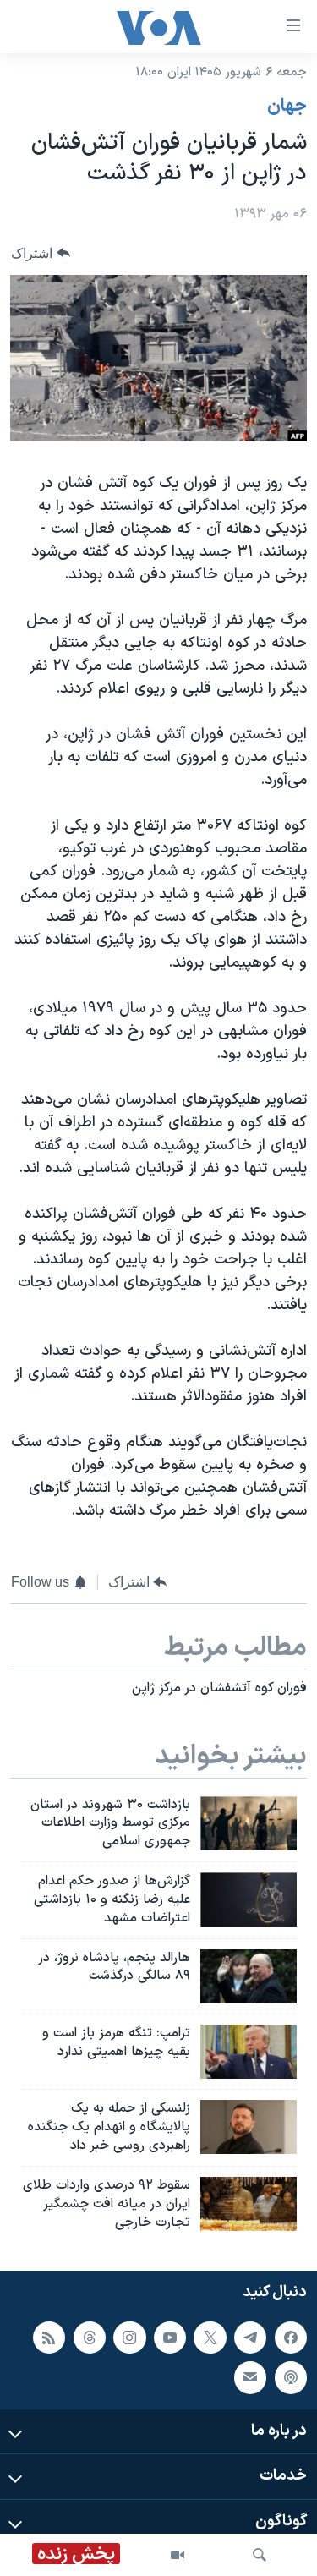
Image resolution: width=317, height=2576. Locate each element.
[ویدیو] (178, 2555)
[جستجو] (260, 2555)
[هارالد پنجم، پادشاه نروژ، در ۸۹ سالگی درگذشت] (249, 1976)
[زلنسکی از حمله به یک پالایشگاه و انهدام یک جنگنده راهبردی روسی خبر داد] (249, 2127)
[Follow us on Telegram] (250, 2338)
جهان (287, 107)
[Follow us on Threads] (90, 2338)
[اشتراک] (250, 2378)
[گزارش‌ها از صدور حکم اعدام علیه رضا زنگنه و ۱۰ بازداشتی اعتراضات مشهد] (249, 1899)
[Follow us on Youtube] (170, 2338)
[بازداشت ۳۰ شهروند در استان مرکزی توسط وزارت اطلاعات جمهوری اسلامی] (249, 1823)
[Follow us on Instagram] (129, 2338)
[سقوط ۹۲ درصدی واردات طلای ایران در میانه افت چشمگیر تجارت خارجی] (249, 2204)
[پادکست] (291, 2378)
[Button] (41, 253)
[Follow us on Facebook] (291, 2338)
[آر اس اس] (49, 2338)
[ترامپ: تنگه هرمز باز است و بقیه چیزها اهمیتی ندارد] (249, 2052)
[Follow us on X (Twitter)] (210, 2338)
